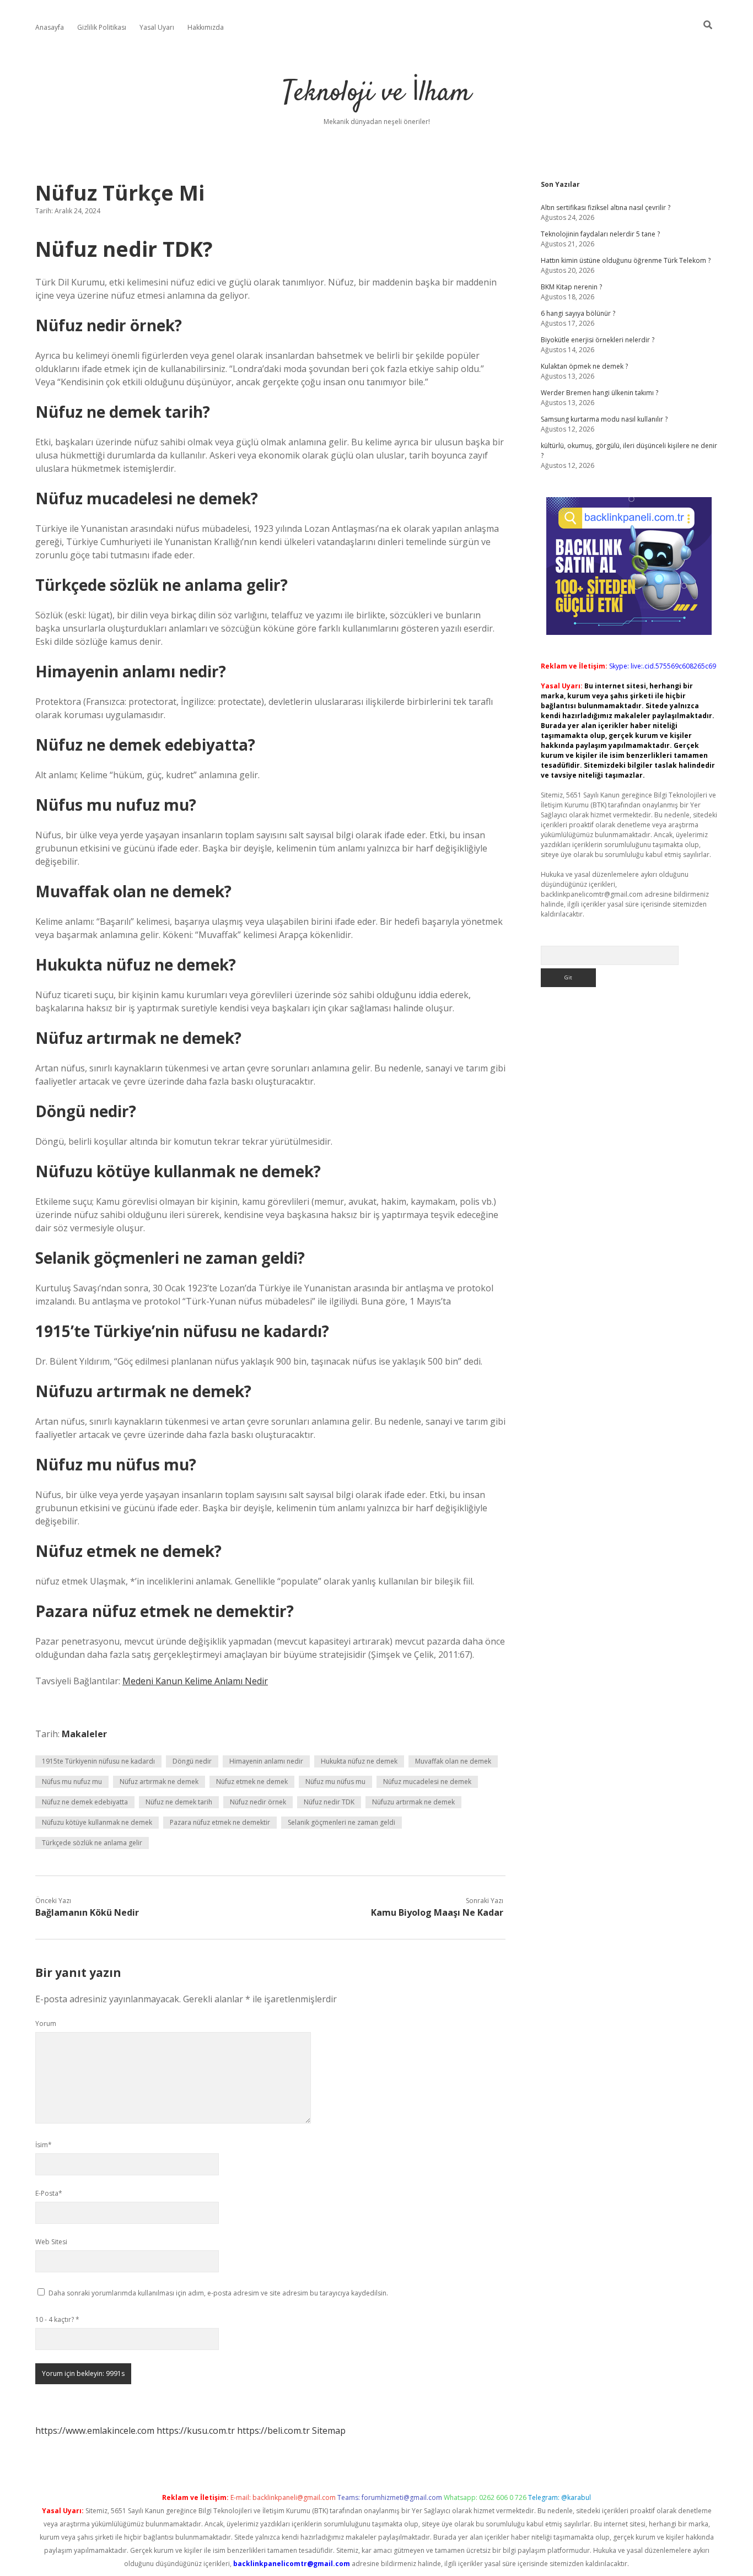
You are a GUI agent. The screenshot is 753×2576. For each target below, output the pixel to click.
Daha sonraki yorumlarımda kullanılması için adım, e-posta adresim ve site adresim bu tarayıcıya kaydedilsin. (218, 2293)
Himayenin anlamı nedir (266, 1761)
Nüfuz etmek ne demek (252, 1782)
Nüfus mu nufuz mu (72, 1782)
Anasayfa (50, 27)
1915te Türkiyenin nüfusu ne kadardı (98, 1761)
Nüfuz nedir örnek (258, 1802)
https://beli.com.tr (273, 2431)
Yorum (46, 2023)
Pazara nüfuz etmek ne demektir (220, 1822)
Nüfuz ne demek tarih (179, 1802)
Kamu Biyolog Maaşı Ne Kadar (437, 1912)
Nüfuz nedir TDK (329, 1802)
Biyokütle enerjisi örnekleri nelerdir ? (598, 340)
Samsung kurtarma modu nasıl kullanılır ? (604, 419)
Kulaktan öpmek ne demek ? (584, 366)
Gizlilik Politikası (102, 27)
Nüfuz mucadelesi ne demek (427, 1782)
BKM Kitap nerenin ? (571, 287)
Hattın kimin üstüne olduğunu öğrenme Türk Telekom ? (626, 260)
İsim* (44, 2145)
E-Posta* (49, 2193)
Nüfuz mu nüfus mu (335, 1782)
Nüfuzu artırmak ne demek (413, 1802)
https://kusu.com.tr (196, 2431)
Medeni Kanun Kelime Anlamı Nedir (195, 1681)
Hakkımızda (206, 27)
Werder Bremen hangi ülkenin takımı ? (599, 393)
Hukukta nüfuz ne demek (359, 1761)
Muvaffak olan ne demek (453, 1761)
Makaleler (84, 1734)
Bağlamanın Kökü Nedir (87, 1912)
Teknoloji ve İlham (377, 93)
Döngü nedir (192, 1761)
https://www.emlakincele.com (95, 2431)
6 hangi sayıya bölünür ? (578, 313)
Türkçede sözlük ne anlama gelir (92, 1843)
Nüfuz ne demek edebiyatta (85, 1802)
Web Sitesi (51, 2242)
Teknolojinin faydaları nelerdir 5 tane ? (600, 234)
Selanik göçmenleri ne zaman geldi (341, 1822)
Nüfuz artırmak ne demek (159, 1782)
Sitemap (329, 2431)
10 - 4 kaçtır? (57, 2319)
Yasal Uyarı (157, 27)
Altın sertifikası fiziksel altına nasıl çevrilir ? (606, 208)
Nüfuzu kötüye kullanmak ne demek (97, 1822)
